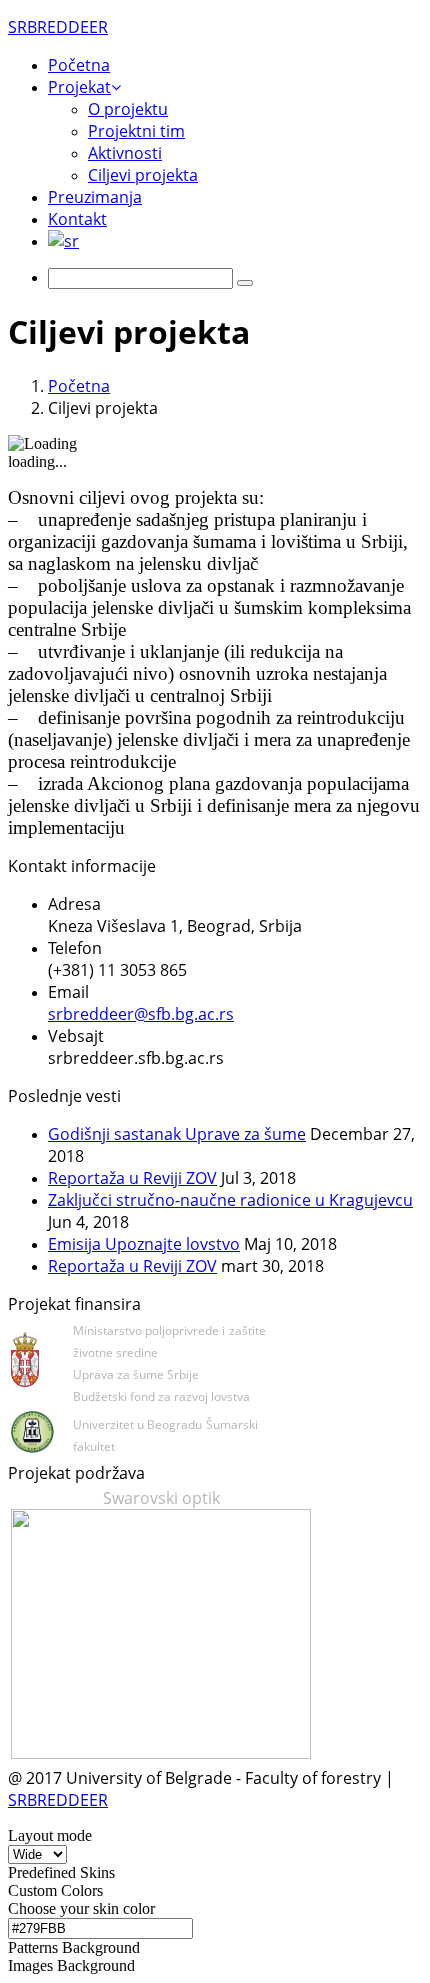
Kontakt (77, 219)
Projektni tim (136, 131)
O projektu (128, 109)
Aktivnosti (125, 153)
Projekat (79, 87)
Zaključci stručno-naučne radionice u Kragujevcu (230, 1200)
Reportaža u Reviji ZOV (132, 1178)
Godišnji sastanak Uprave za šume (177, 1134)
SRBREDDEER (58, 1800)
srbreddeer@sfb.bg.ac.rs (141, 1014)
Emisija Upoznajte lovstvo (144, 1244)
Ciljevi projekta (143, 175)
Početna (79, 65)
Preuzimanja (95, 197)
